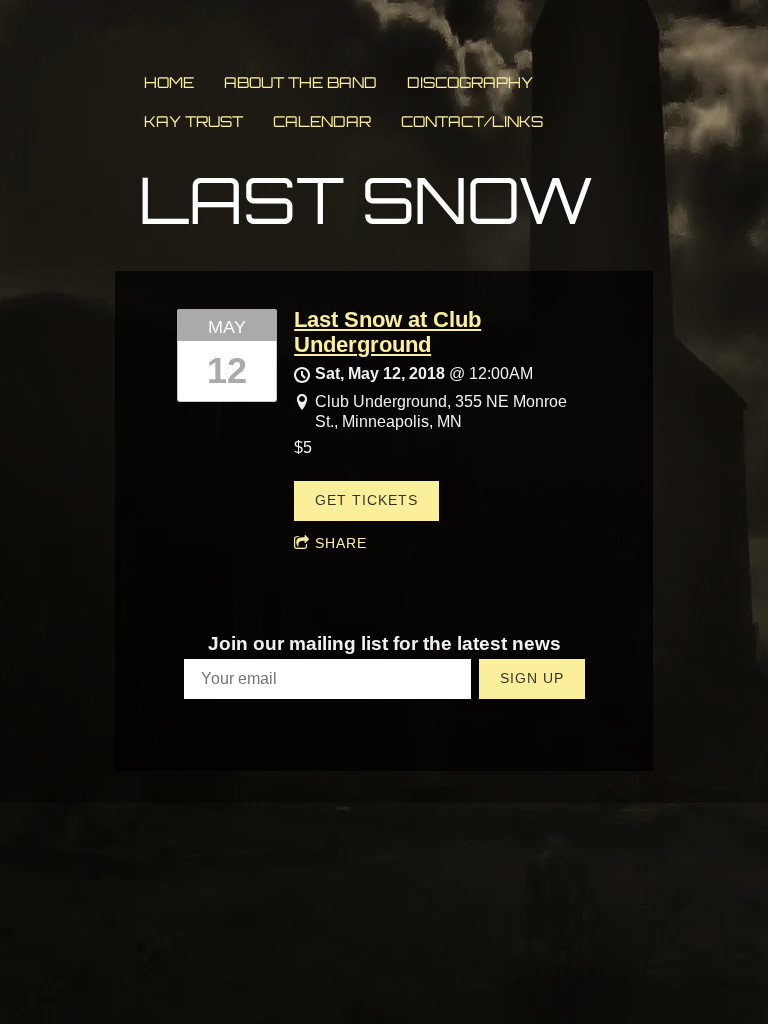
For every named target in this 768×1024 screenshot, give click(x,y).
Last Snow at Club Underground (387, 332)
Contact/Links (472, 121)
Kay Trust (193, 121)
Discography (470, 82)
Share (341, 543)
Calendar (322, 121)
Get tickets (366, 500)
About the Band (300, 82)
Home (169, 82)
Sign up (532, 678)
